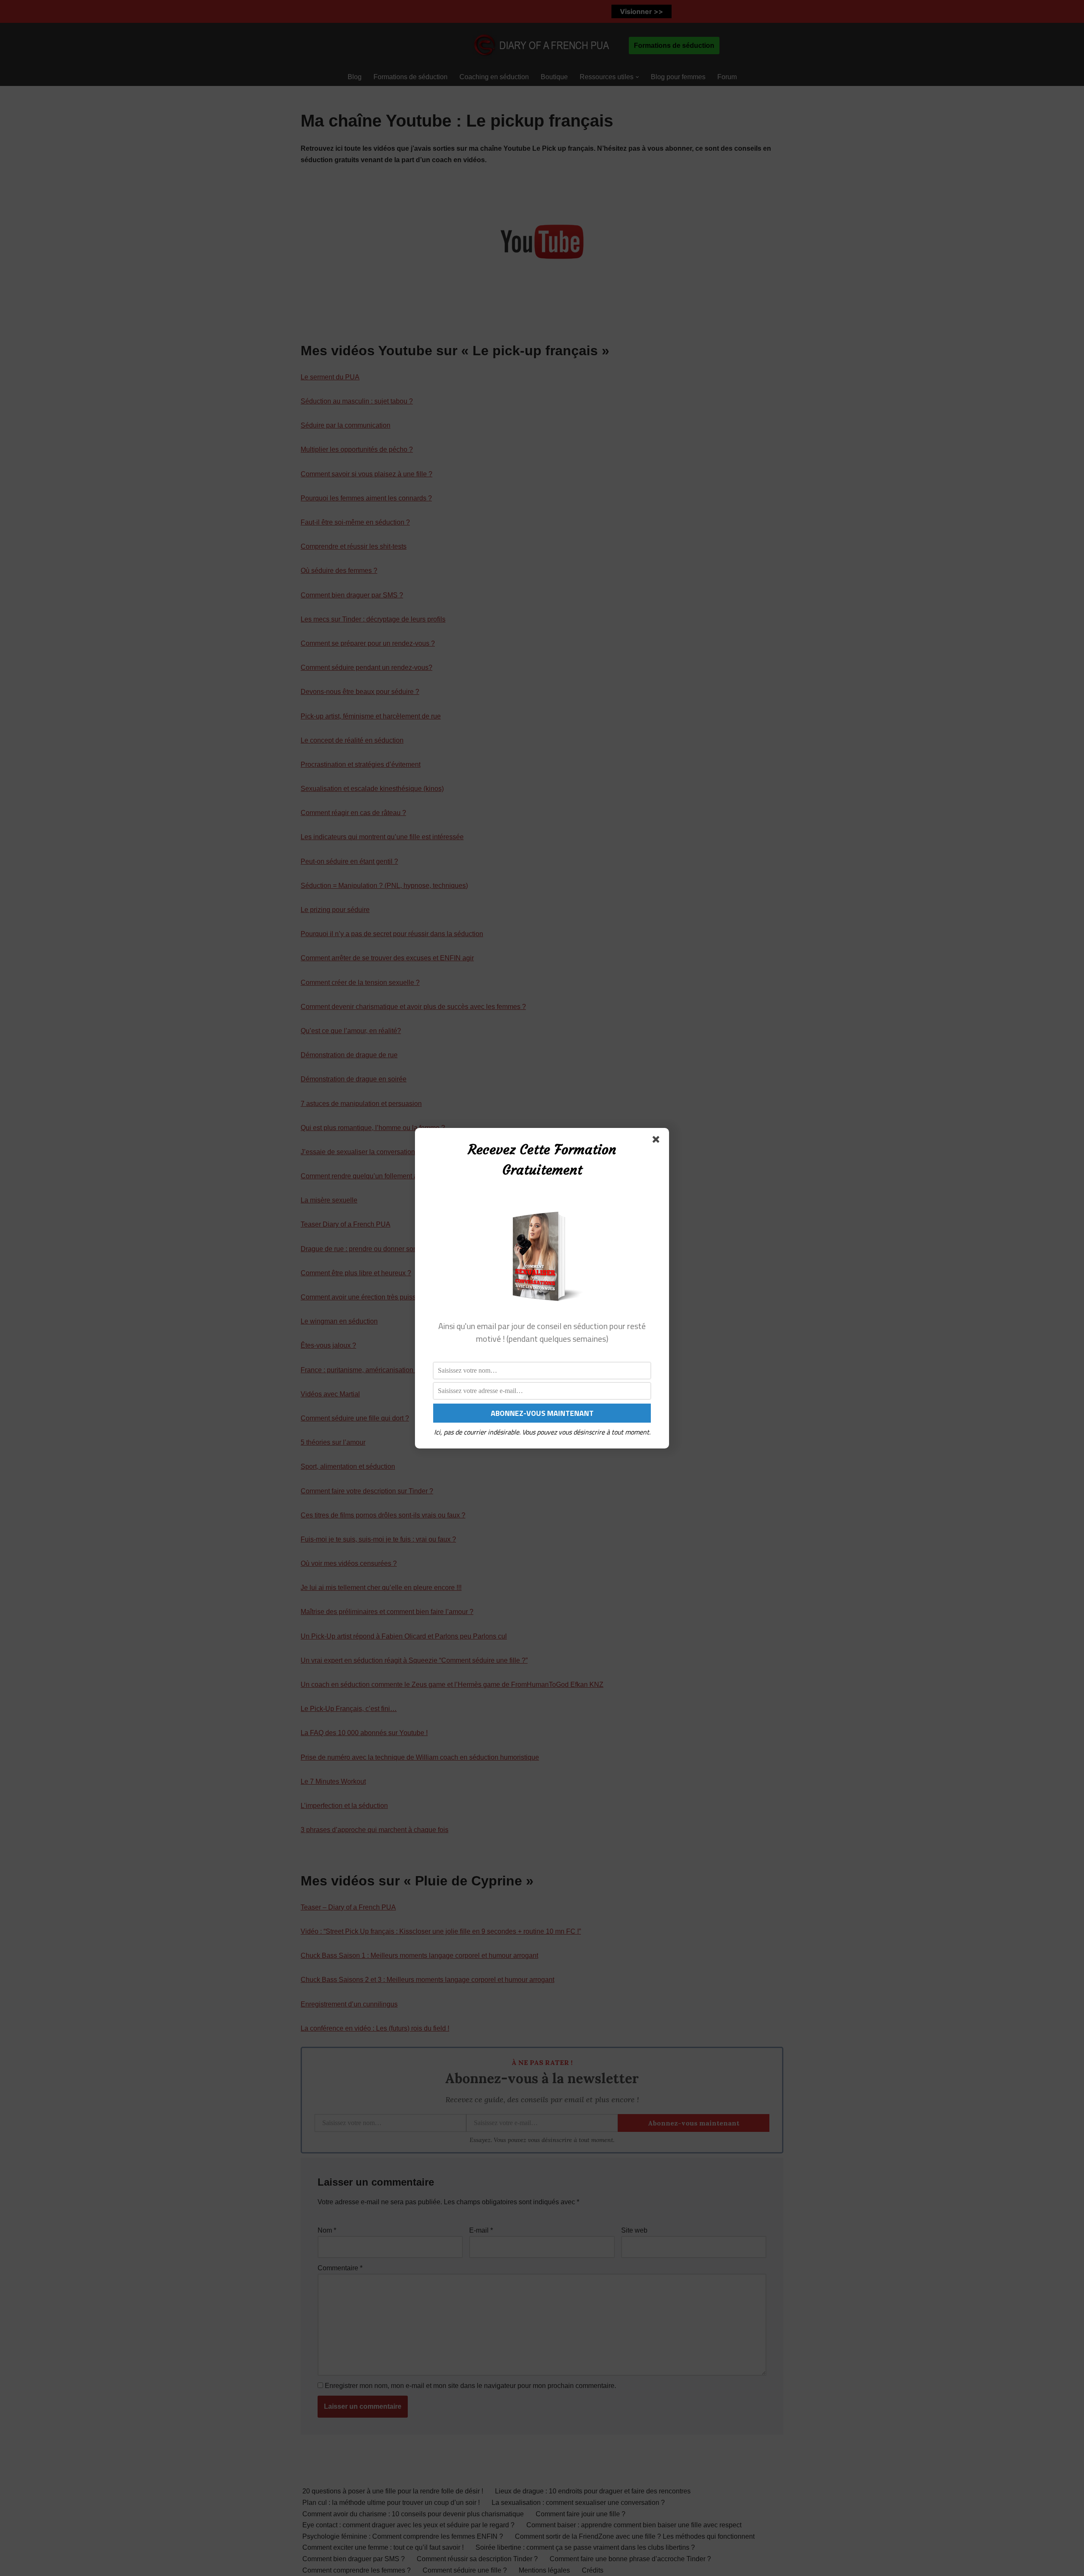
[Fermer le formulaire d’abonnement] (658, 1141)
